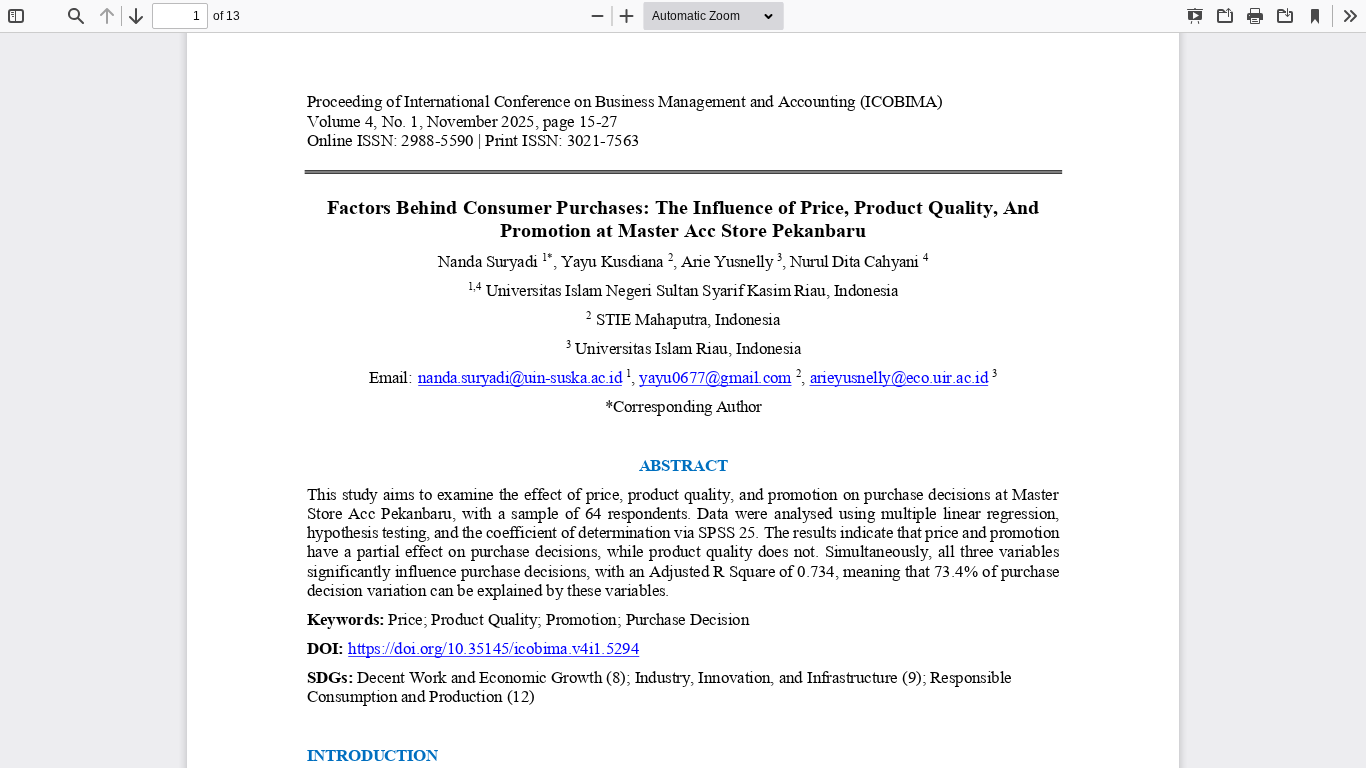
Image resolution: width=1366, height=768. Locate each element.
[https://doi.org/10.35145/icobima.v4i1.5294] (493, 652)
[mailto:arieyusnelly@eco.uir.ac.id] (898, 382)
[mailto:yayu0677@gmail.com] (715, 382)
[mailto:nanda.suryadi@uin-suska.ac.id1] (520, 382)
